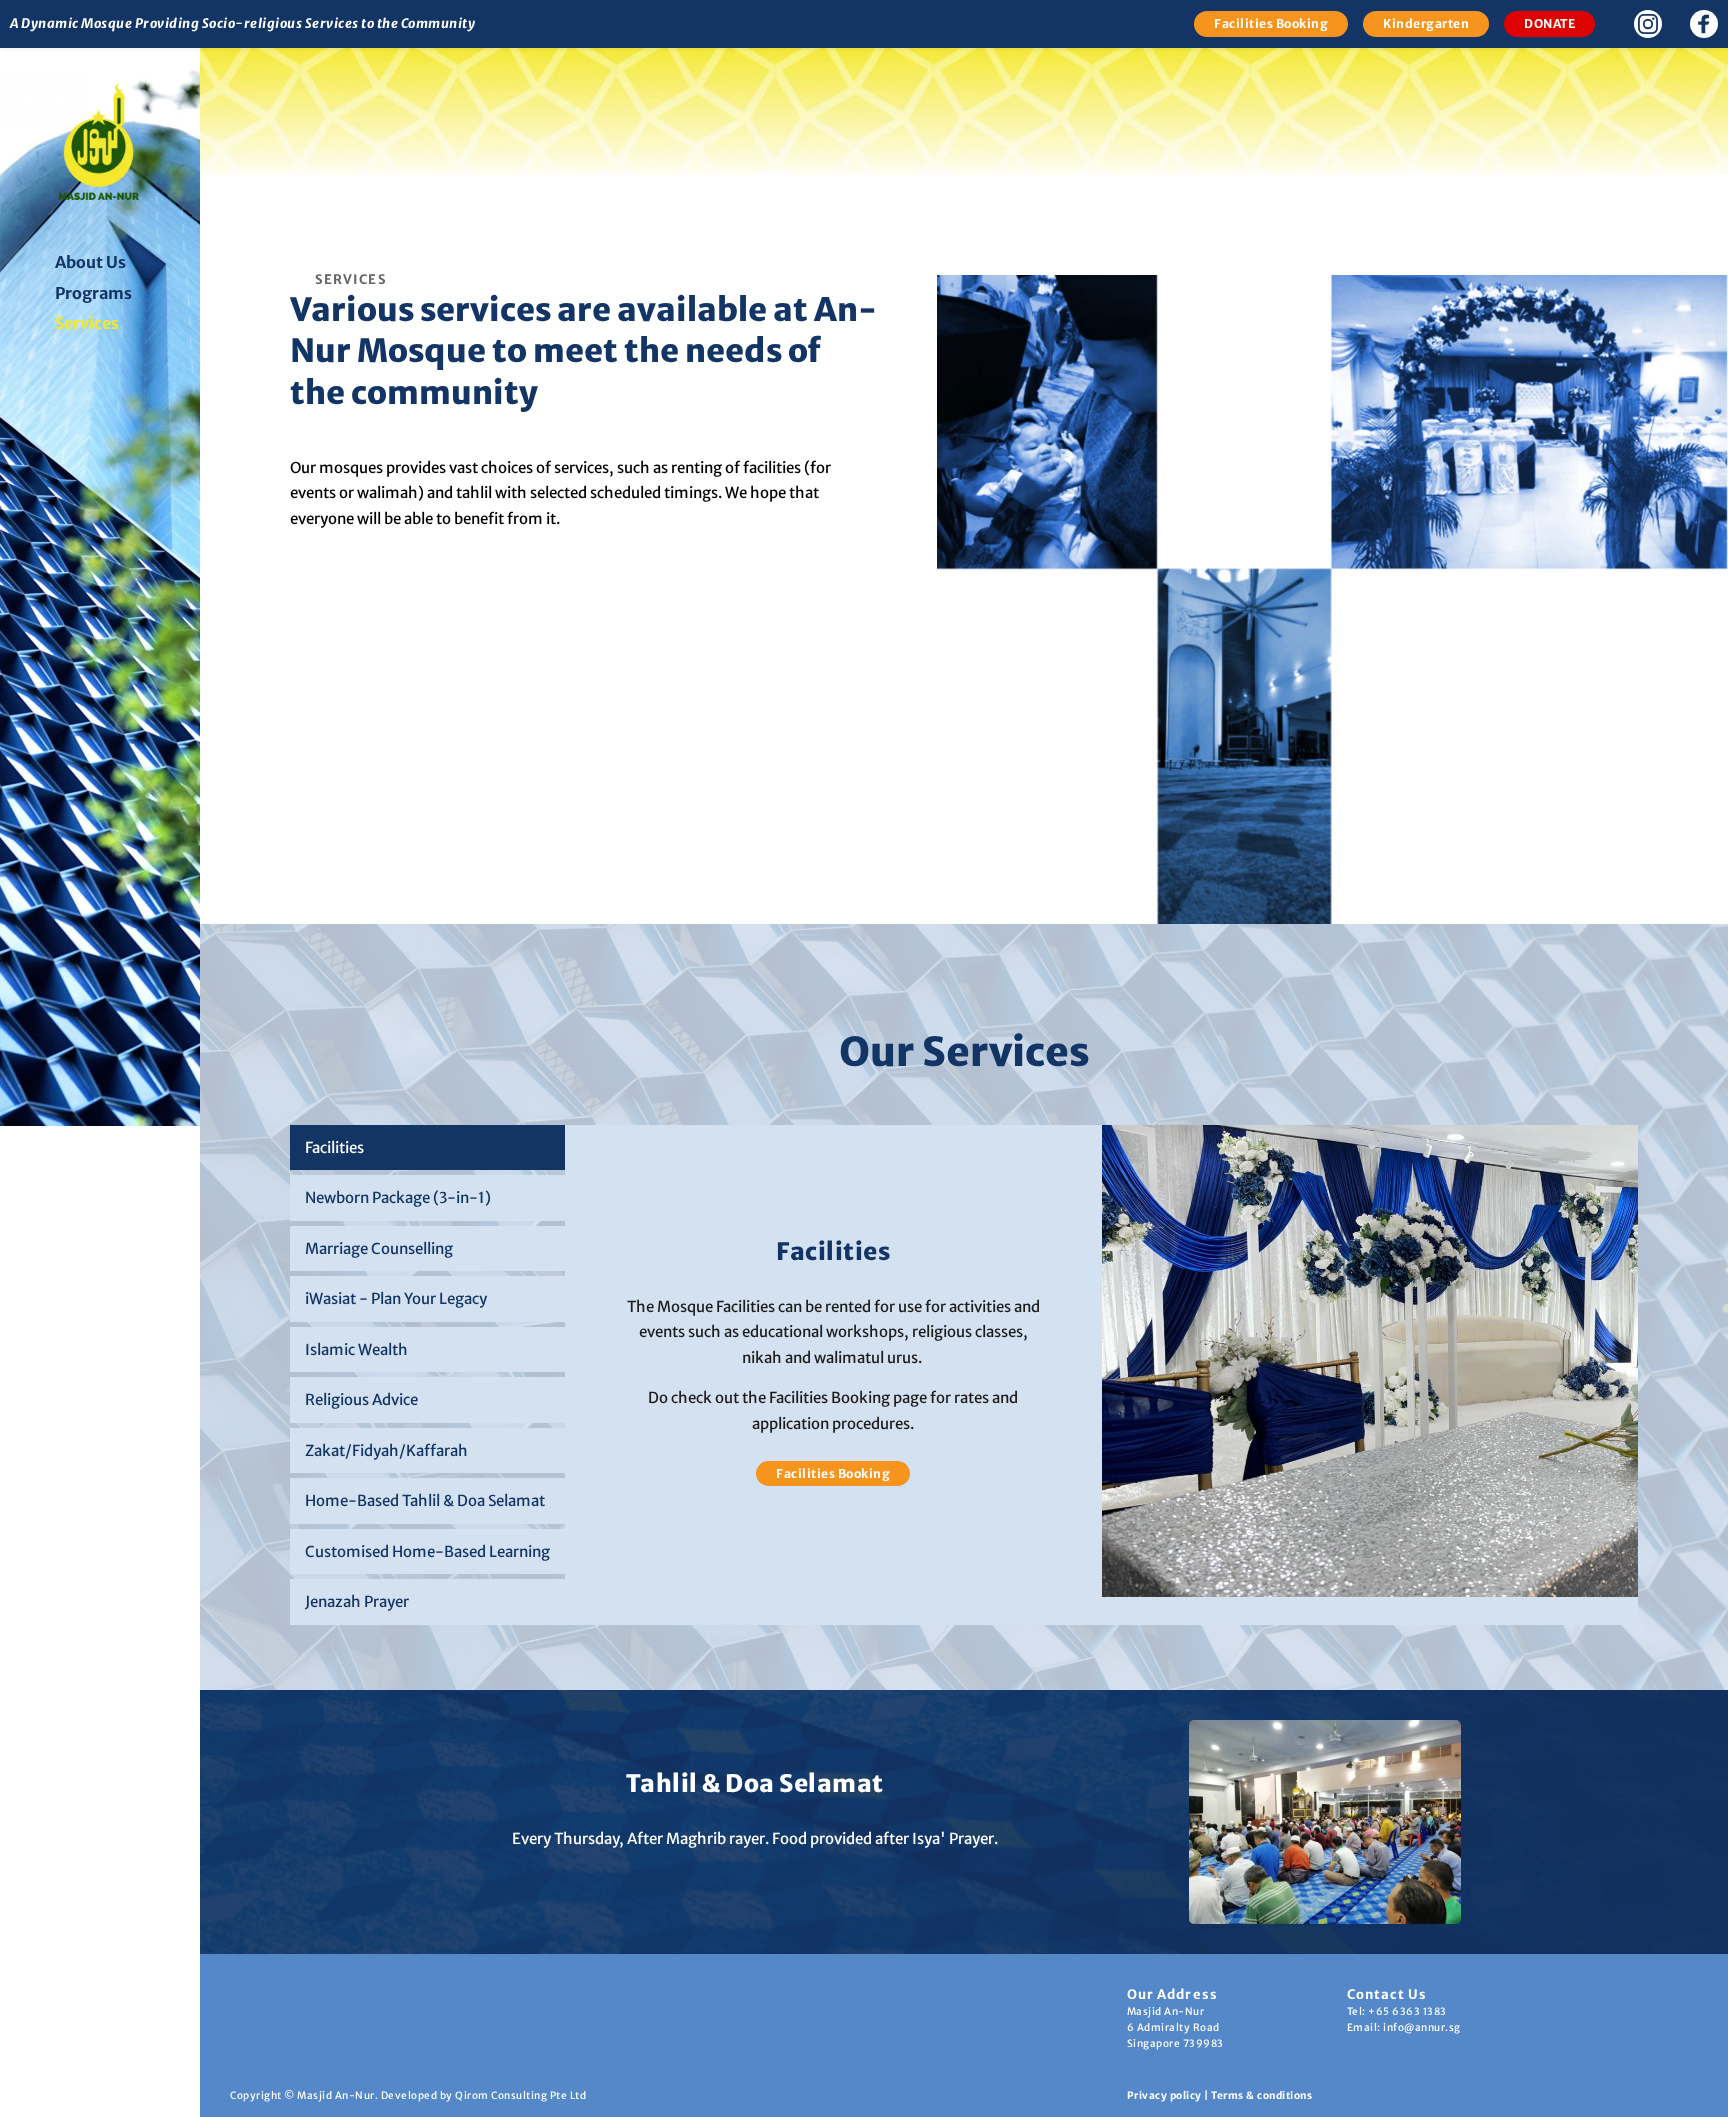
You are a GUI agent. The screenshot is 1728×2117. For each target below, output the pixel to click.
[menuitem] (117, 263)
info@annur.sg (1422, 2027)
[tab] (427, 1148)
